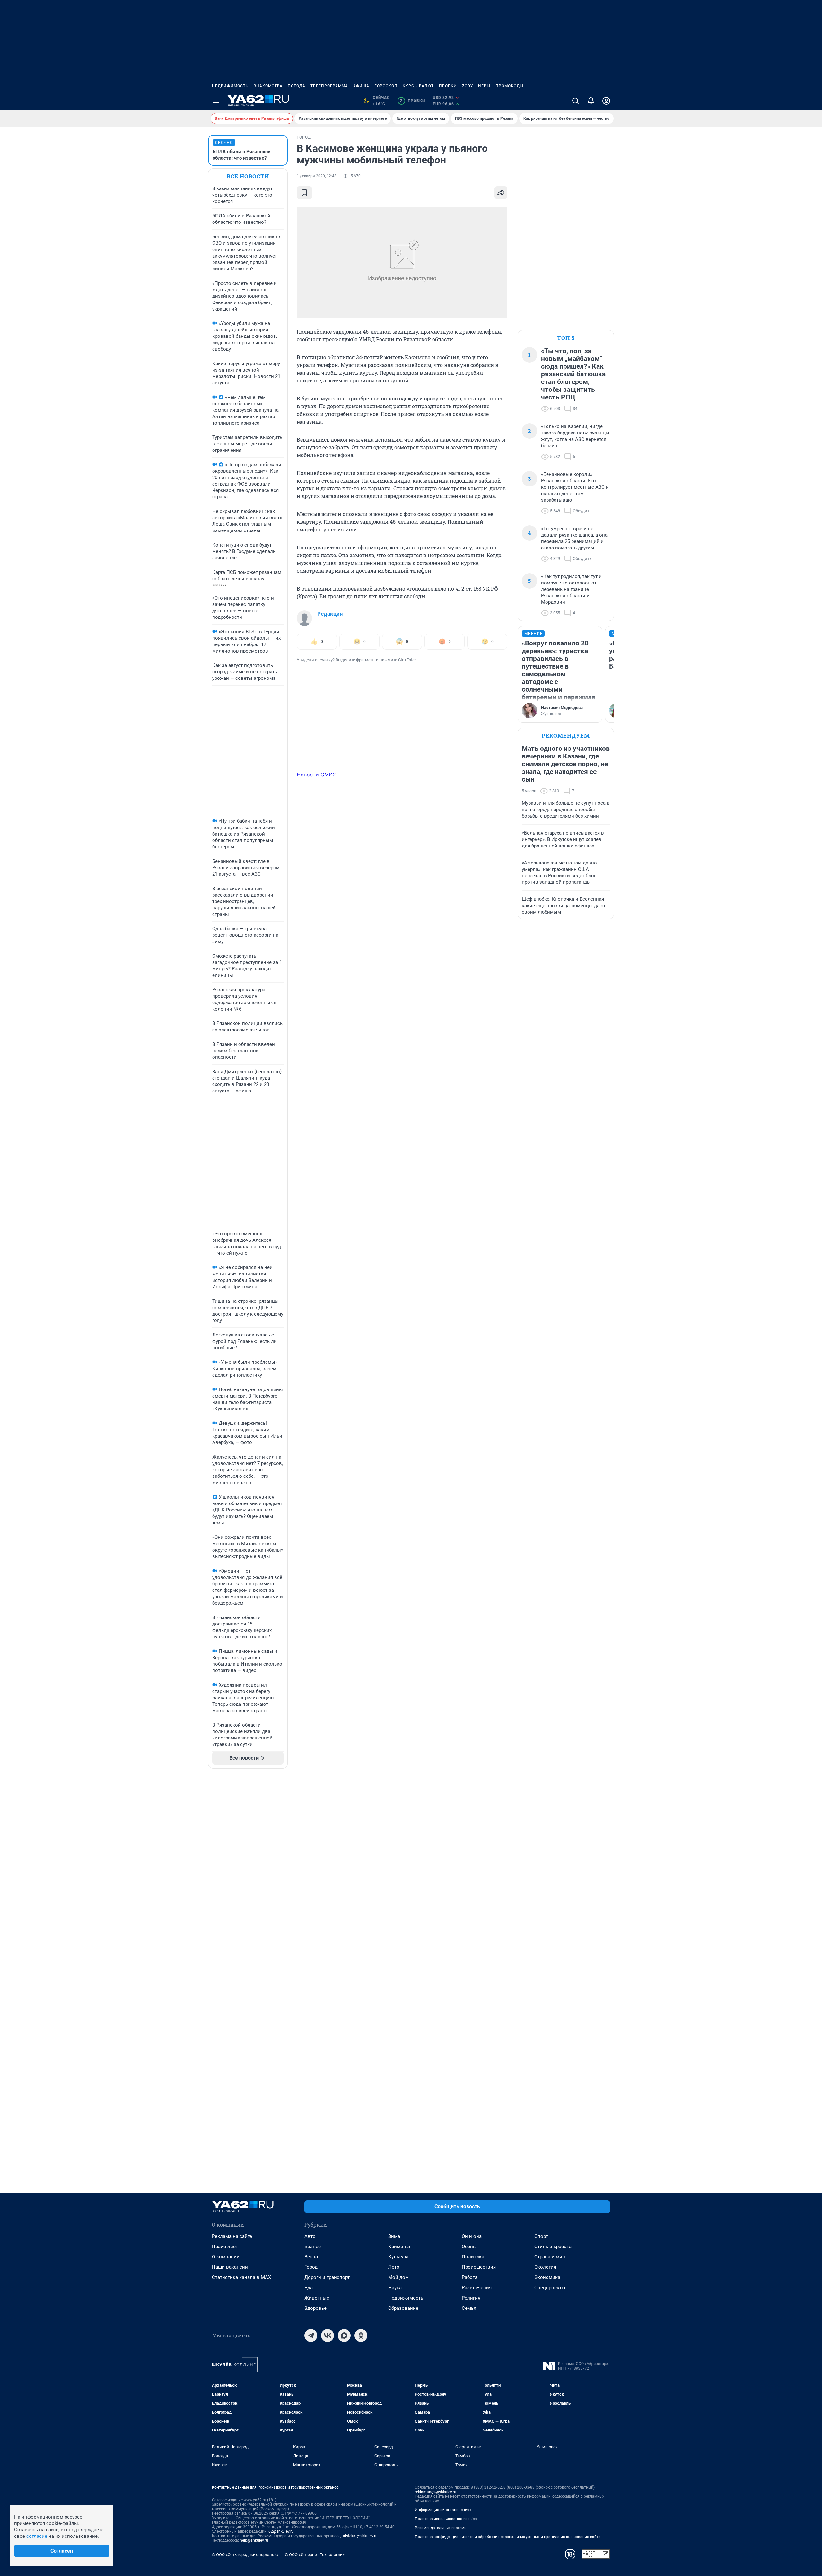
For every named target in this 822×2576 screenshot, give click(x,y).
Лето (394, 2267)
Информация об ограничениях (443, 2510)
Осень (469, 2247)
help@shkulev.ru (254, 2540)
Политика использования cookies (446, 2519)
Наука (395, 2288)
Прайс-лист (225, 2247)
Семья (469, 2308)
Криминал (400, 2247)
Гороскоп (386, 86)
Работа (470, 2277)
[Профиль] (606, 101)
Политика (473, 2257)
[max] (344, 2335)
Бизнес (313, 2247)
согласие (37, 2536)
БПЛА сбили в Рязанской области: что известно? (242, 155)
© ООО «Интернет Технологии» (315, 2555)
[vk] (328, 2335)
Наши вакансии (230, 2267)
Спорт (541, 2236)
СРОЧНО (224, 143)
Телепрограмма (329, 86)
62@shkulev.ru (281, 2531)
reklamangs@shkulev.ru (436, 2492)
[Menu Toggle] (216, 101)
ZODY (468, 86)
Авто (310, 2236)
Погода (297, 86)
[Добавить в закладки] (304, 193)
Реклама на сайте (232, 2236)
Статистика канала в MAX (241, 2277)
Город (311, 2267)
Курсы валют (418, 86)
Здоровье (315, 2308)
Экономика (547, 2277)
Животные (317, 2298)
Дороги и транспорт (327, 2277)
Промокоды (509, 86)
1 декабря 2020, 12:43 (317, 176)
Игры (484, 86)
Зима (394, 2236)
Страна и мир (550, 2257)
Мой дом (398, 2277)
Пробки (448, 86)
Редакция (330, 614)
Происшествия (479, 2267)
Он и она (472, 2236)
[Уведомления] (591, 101)
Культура (398, 2257)
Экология (545, 2267)
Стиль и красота (553, 2247)
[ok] (361, 2335)
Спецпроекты (550, 2288)
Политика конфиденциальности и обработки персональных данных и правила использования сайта (508, 2537)
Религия (471, 2298)
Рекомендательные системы (441, 2528)
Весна (311, 2257)
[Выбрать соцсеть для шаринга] (501, 193)
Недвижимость (230, 86)
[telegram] (311, 2335)
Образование (403, 2308)
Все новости (248, 176)
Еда (309, 2288)
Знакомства (268, 86)
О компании (226, 2257)
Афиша (361, 86)
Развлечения (477, 2288)
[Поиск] (575, 101)
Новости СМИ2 (316, 775)
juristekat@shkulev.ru (359, 2536)
